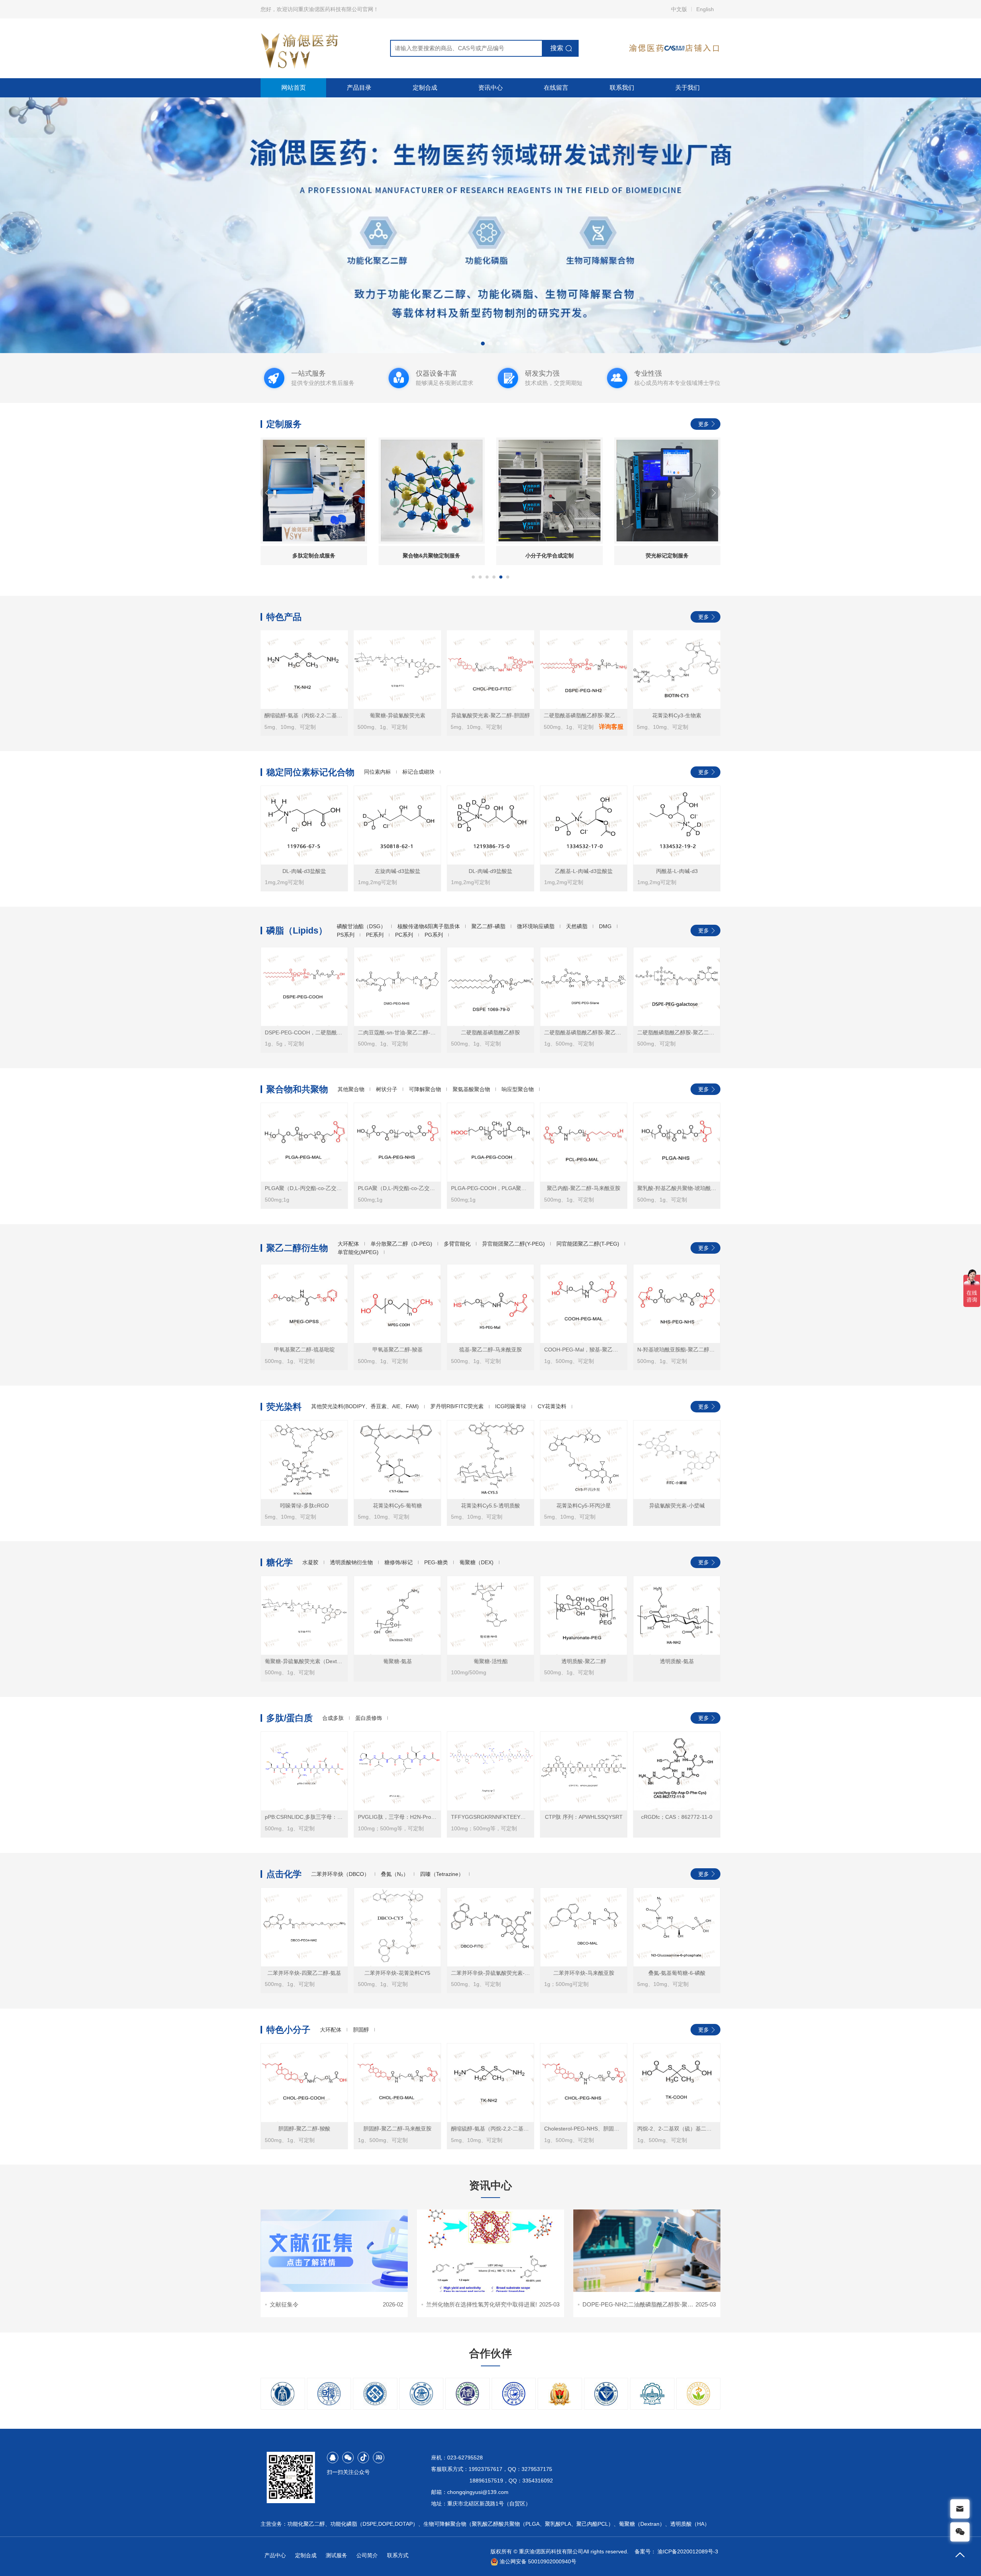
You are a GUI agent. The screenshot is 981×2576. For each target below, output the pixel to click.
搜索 (557, 48)
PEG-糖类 (436, 1562)
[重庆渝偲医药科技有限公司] (300, 48)
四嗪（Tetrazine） (442, 1874)
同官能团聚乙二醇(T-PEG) (588, 1244)
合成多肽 (333, 1718)
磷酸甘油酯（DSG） (361, 926)
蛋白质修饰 (369, 1718)
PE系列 (375, 935)
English (705, 9)
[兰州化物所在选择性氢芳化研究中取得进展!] (490, 2251)
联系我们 (622, 88)
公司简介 (367, 2555)
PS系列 (346, 935)
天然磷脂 (577, 926)
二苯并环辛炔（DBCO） (340, 1874)
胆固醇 (361, 2030)
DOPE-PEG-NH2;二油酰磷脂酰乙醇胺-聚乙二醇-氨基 (650, 2304)
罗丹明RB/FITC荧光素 (457, 1406)
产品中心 (275, 2555)
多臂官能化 (457, 1244)
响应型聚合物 (518, 1089)
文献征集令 (284, 2304)
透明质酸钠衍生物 (351, 1562)
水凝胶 (310, 1562)
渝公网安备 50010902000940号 (537, 2561)
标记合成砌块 (418, 772)
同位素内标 (377, 772)
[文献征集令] (334, 2251)
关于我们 (687, 88)
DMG (605, 926)
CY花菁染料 (552, 1406)
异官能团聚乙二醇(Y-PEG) (513, 1244)
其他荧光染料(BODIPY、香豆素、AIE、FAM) (365, 1406)
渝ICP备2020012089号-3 (688, 2551)
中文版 (679, 9)
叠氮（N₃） (395, 1874)
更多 (704, 424)
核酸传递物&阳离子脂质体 (429, 926)
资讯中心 (490, 88)
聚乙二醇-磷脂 (488, 926)
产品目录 (359, 88)
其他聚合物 (351, 1089)
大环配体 (348, 1244)
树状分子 (387, 1089)
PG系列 (434, 935)
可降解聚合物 (425, 1089)
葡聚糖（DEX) (477, 1562)
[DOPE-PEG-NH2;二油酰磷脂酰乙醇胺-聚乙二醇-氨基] (647, 2251)
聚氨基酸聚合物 (471, 1089)
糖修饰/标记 (399, 1562)
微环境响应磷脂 (536, 926)
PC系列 (404, 935)
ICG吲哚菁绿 (511, 1406)
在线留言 (556, 88)
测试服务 (336, 2555)
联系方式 (398, 2555)
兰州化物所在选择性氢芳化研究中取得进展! (481, 2304)
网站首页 (294, 88)
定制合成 (425, 88)
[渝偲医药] (490, 225)
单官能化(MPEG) (358, 1252)
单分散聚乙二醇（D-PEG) (401, 1244)
